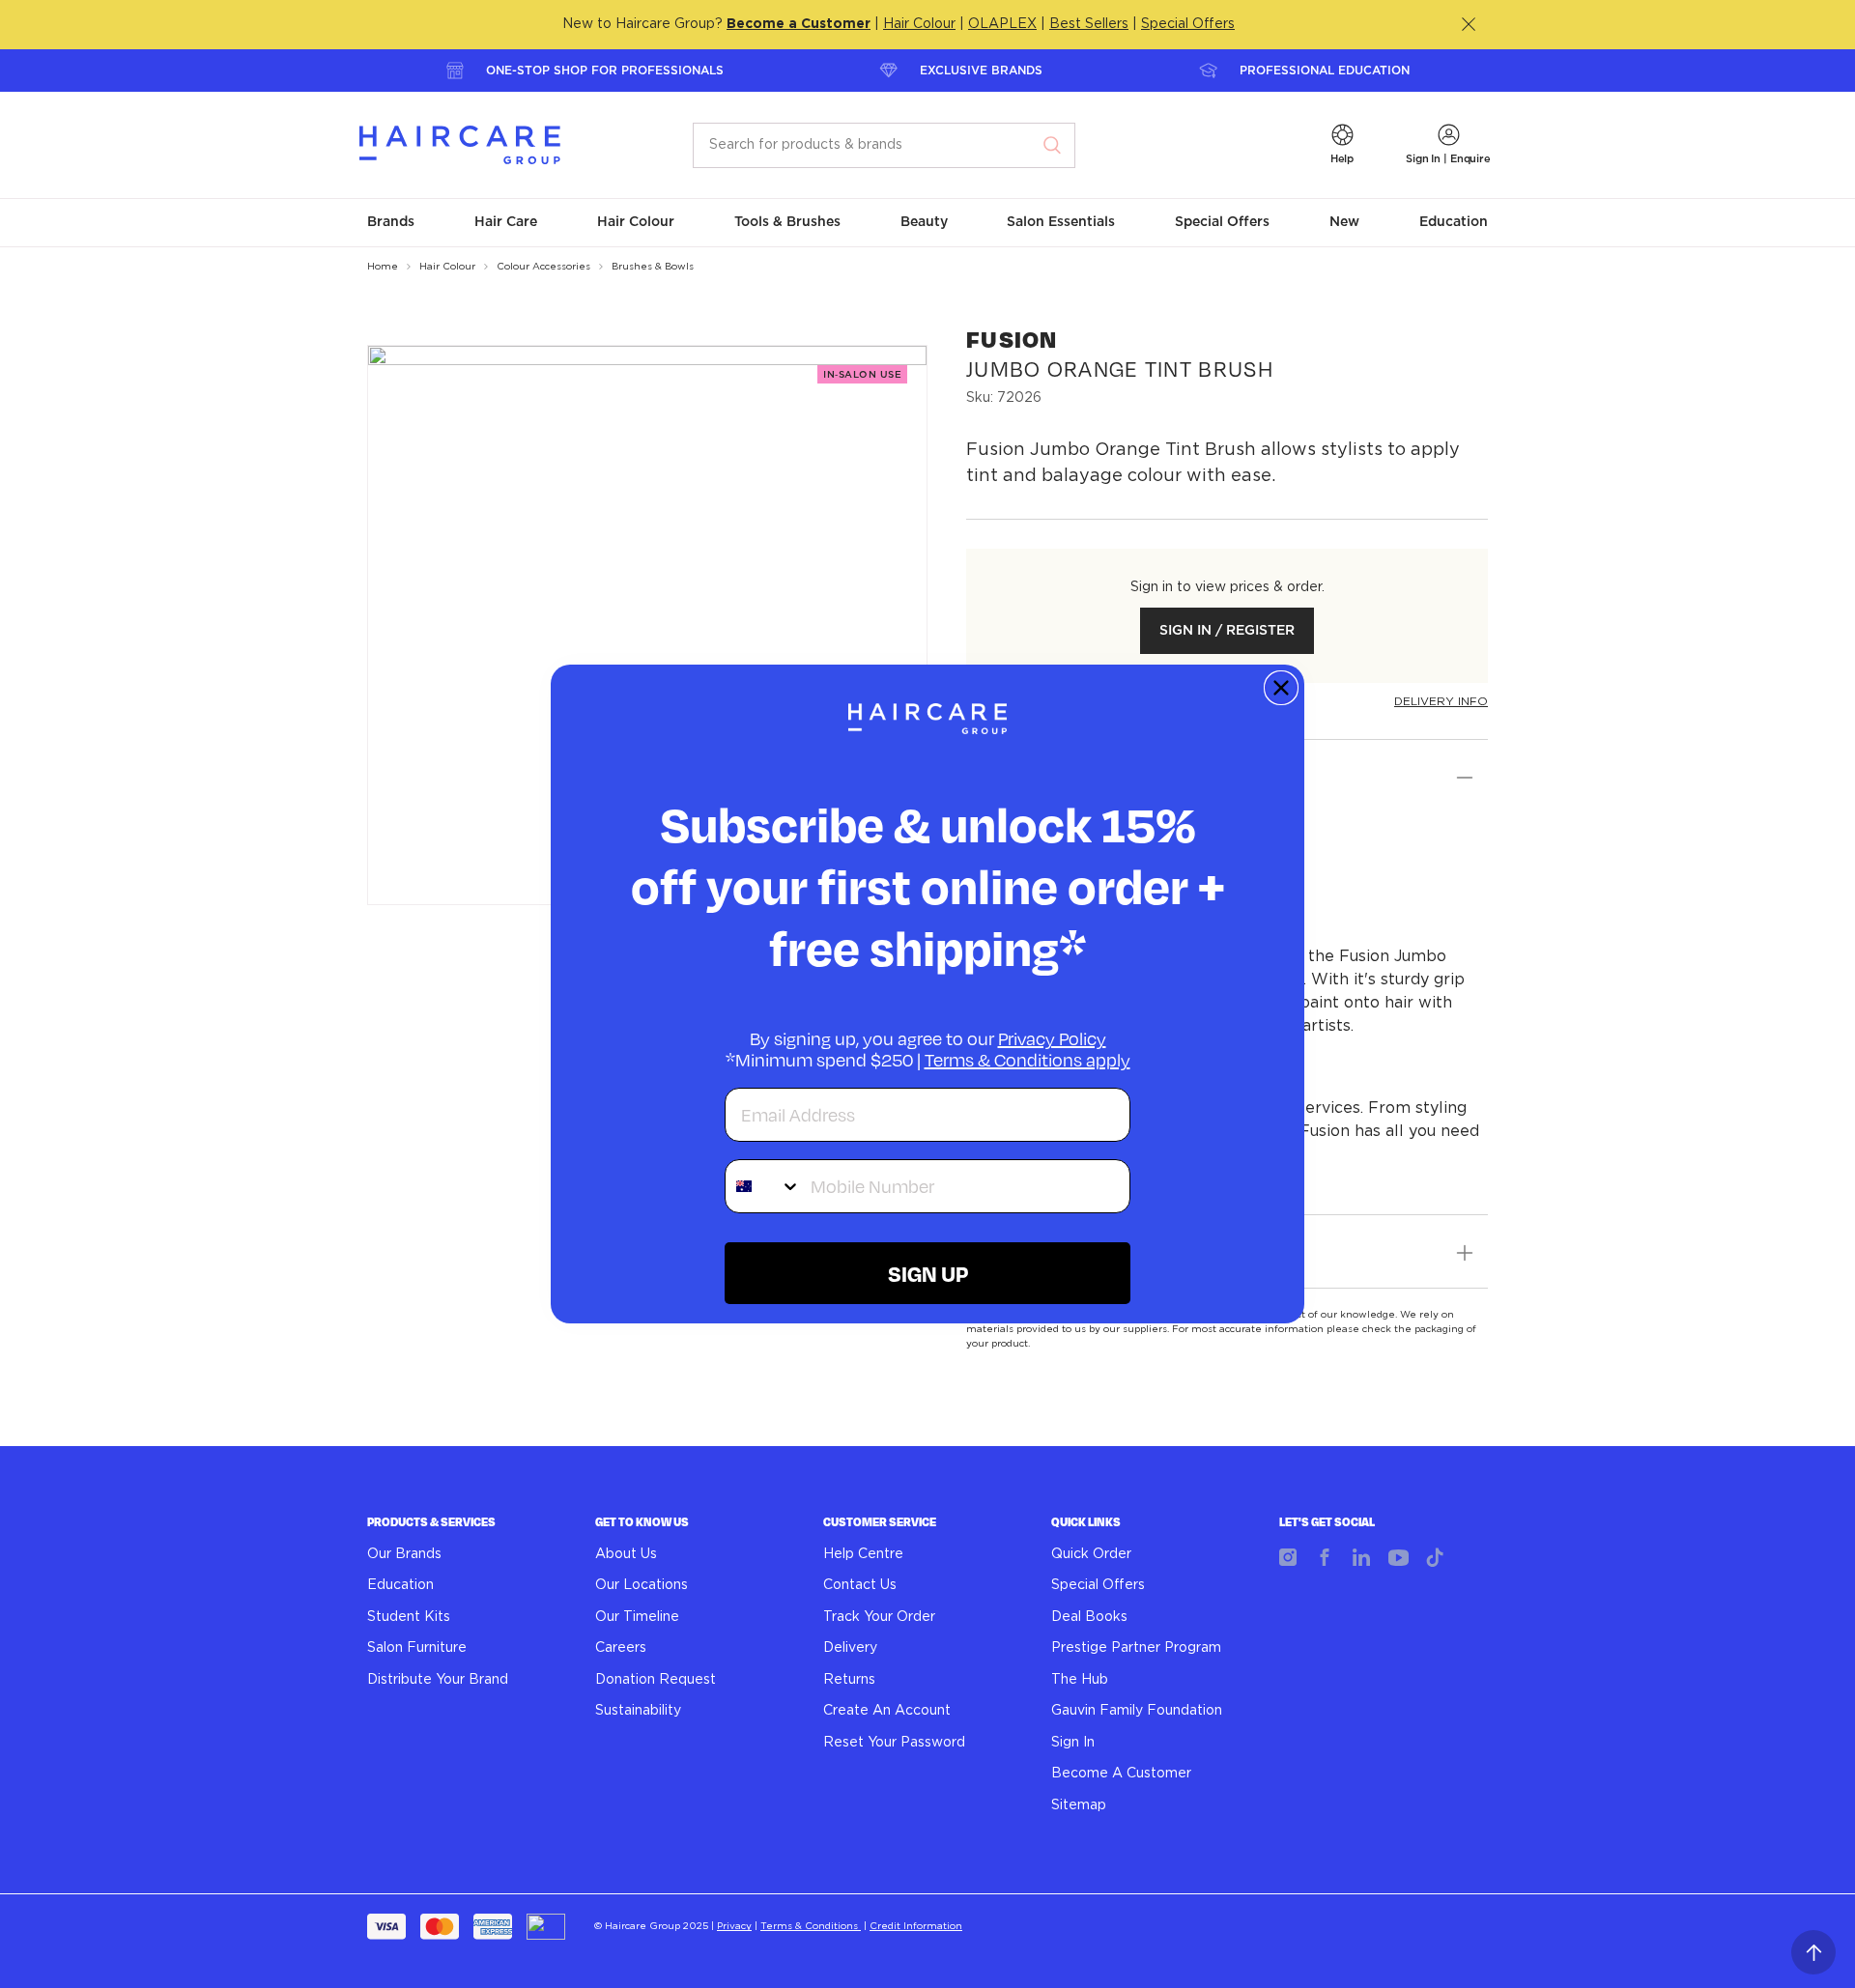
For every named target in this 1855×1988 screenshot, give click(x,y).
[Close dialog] (1281, 688)
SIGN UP (928, 1273)
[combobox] (763, 1186)
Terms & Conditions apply (1027, 1060)
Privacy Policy (1052, 1038)
